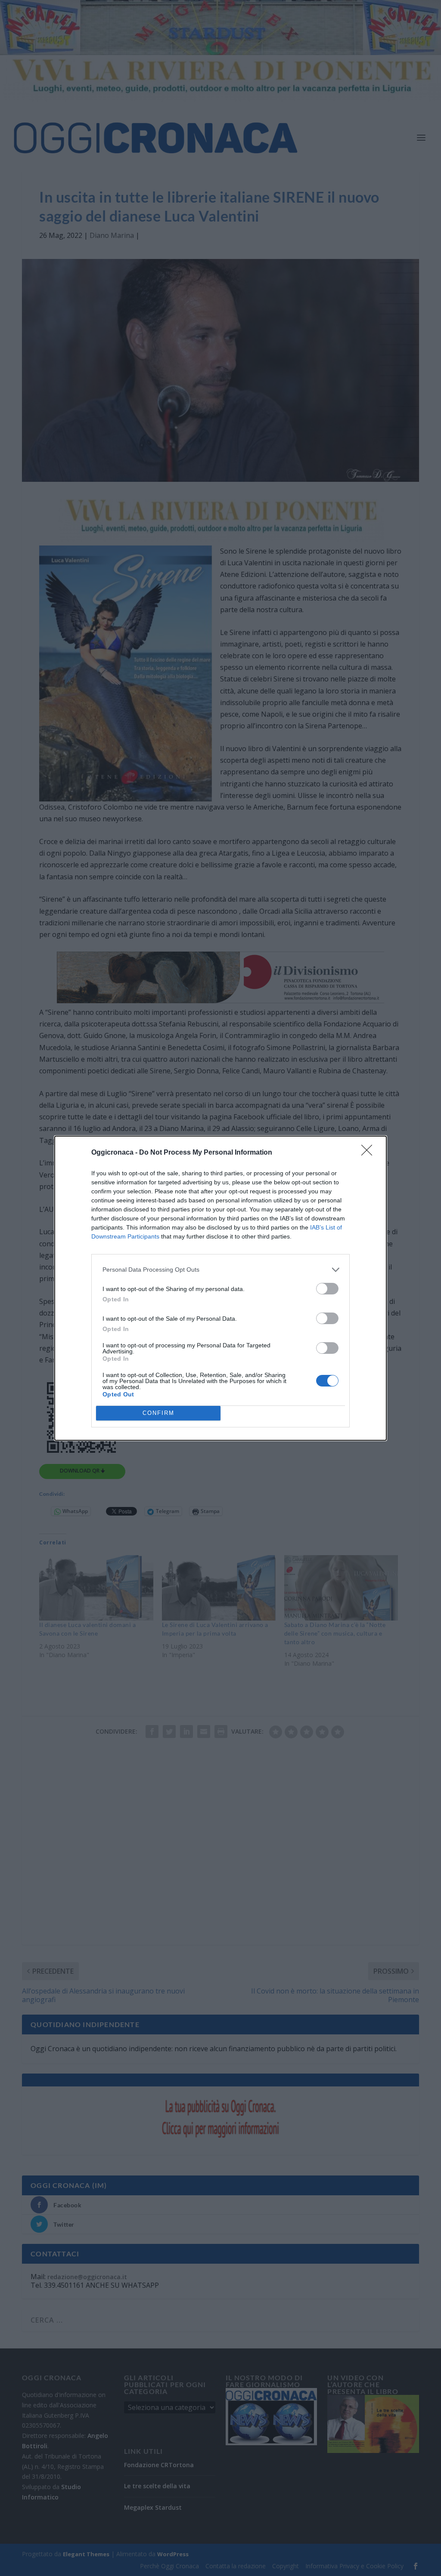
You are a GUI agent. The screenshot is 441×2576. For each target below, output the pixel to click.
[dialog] (220, 1288)
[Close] (370, 1153)
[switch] (327, 1289)
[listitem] (220, 1270)
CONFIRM (158, 1413)
